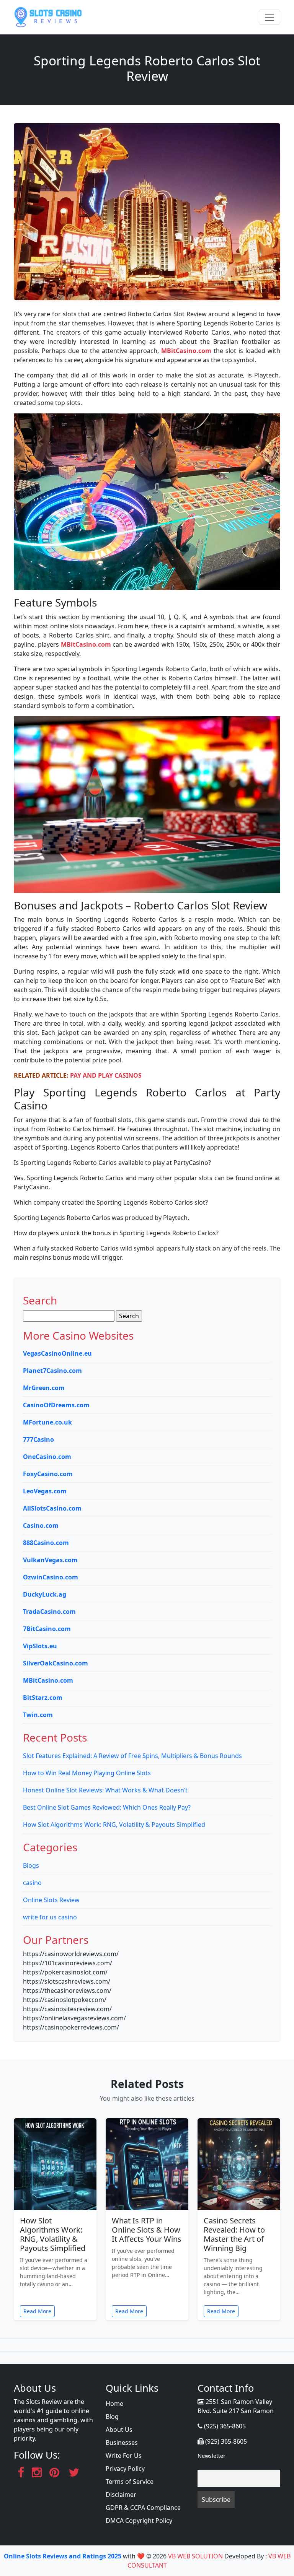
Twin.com (38, 1715)
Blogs (31, 1865)
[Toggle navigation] (269, 17)
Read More (37, 2311)
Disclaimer (121, 2495)
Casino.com (41, 1525)
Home (114, 2404)
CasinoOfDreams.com (56, 1405)
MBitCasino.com (186, 351)
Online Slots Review (51, 1900)
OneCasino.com (47, 1457)
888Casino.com (46, 1543)
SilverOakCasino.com (56, 1663)
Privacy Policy (125, 2469)
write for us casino (50, 1917)
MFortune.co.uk (47, 1422)
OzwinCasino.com (51, 1577)
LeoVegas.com (45, 1491)
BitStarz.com (43, 1698)
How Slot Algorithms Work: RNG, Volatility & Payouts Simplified (114, 1825)
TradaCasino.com (49, 1612)
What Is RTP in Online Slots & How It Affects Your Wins (147, 2230)
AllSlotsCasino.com (52, 1508)
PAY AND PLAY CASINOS (106, 1075)
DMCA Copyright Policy (139, 2521)
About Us (119, 2430)
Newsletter (212, 2456)
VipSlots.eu (40, 1646)
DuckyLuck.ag (45, 1594)
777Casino (38, 1439)
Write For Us (124, 2456)
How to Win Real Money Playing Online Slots (87, 1773)
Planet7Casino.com (52, 1371)
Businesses (122, 2443)
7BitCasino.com (47, 1629)
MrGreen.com (44, 1388)
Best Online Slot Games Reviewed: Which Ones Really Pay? (107, 1807)
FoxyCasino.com (48, 1474)
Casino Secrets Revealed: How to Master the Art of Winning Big (234, 2234)
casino (32, 1883)
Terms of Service (130, 2482)
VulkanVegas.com (50, 1560)
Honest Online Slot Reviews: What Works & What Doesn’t (105, 1790)
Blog (112, 2417)
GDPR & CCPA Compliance (143, 2508)
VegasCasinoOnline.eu (57, 1353)
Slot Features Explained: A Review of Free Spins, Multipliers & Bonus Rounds (132, 1756)
